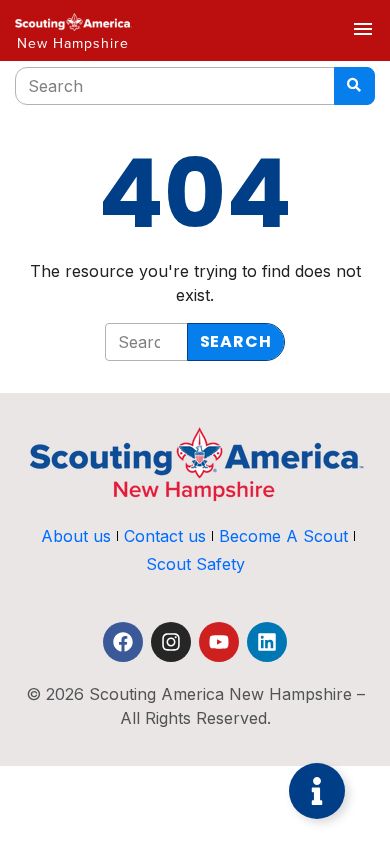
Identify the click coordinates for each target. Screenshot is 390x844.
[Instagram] (171, 642)
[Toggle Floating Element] (317, 791)
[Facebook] (123, 642)
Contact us (165, 536)
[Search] (354, 86)
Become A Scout (283, 536)
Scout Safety (195, 564)
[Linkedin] (267, 642)
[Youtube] (219, 642)
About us (76, 536)
